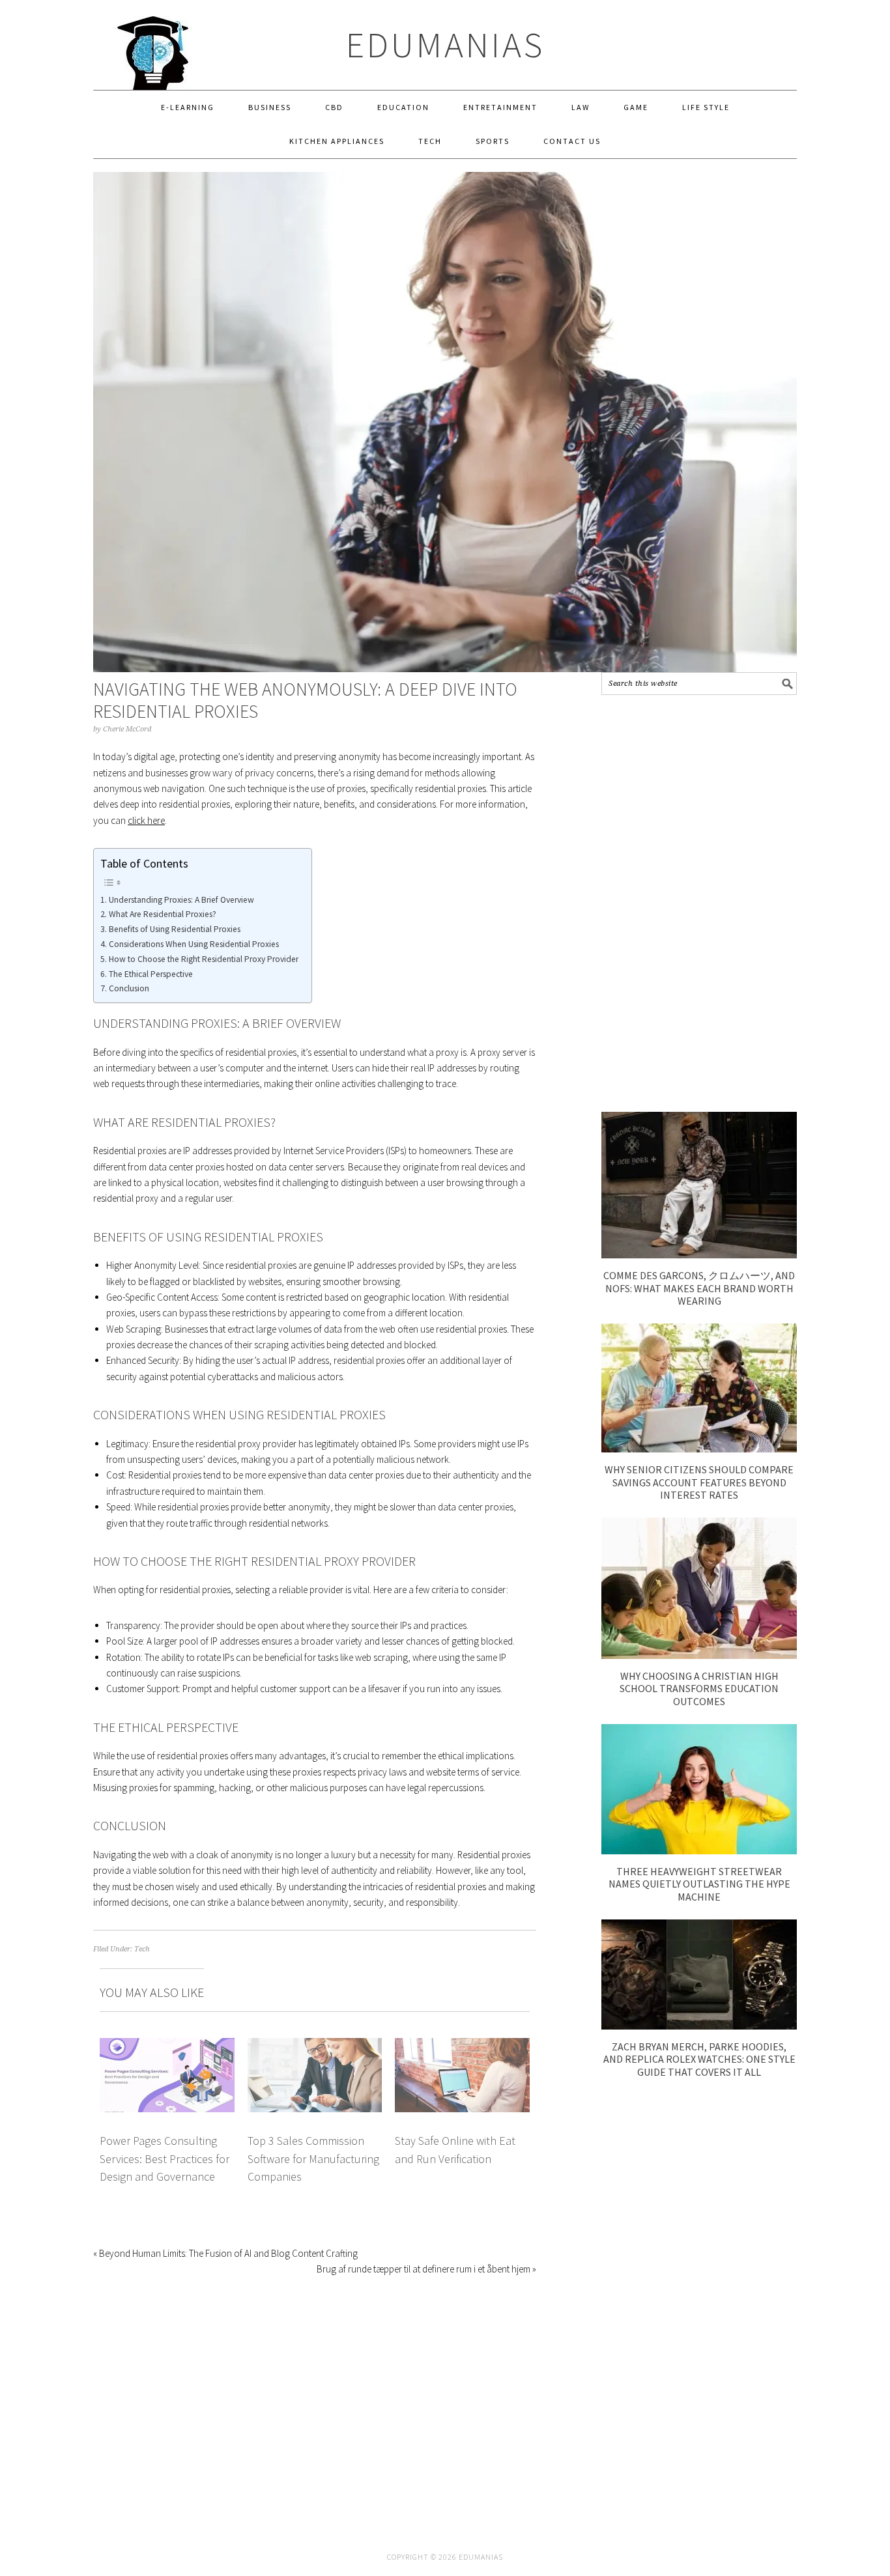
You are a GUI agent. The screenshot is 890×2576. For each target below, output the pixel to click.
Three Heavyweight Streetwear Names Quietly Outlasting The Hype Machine (699, 1884)
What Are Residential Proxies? (163, 914)
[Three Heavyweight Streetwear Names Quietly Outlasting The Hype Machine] (699, 1851)
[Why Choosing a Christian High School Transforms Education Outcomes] (699, 1655)
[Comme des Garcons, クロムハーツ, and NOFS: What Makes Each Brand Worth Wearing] (699, 1255)
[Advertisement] (699, 903)
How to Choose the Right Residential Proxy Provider (204, 959)
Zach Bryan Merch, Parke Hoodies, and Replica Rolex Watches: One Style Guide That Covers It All (699, 2059)
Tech (142, 1949)
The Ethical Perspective (151, 974)
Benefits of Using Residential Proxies (175, 929)
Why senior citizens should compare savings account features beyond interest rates (699, 1482)
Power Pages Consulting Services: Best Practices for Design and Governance (165, 2158)
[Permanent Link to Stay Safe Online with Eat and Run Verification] (462, 2045)
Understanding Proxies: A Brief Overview (181, 900)
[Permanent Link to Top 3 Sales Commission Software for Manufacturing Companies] (315, 2045)
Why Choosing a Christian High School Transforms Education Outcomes (699, 1688)
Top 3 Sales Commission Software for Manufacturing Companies (313, 2158)
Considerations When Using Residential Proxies (194, 944)
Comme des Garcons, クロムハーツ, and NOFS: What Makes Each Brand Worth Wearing (699, 1288)
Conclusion (129, 988)
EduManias (445, 45)
